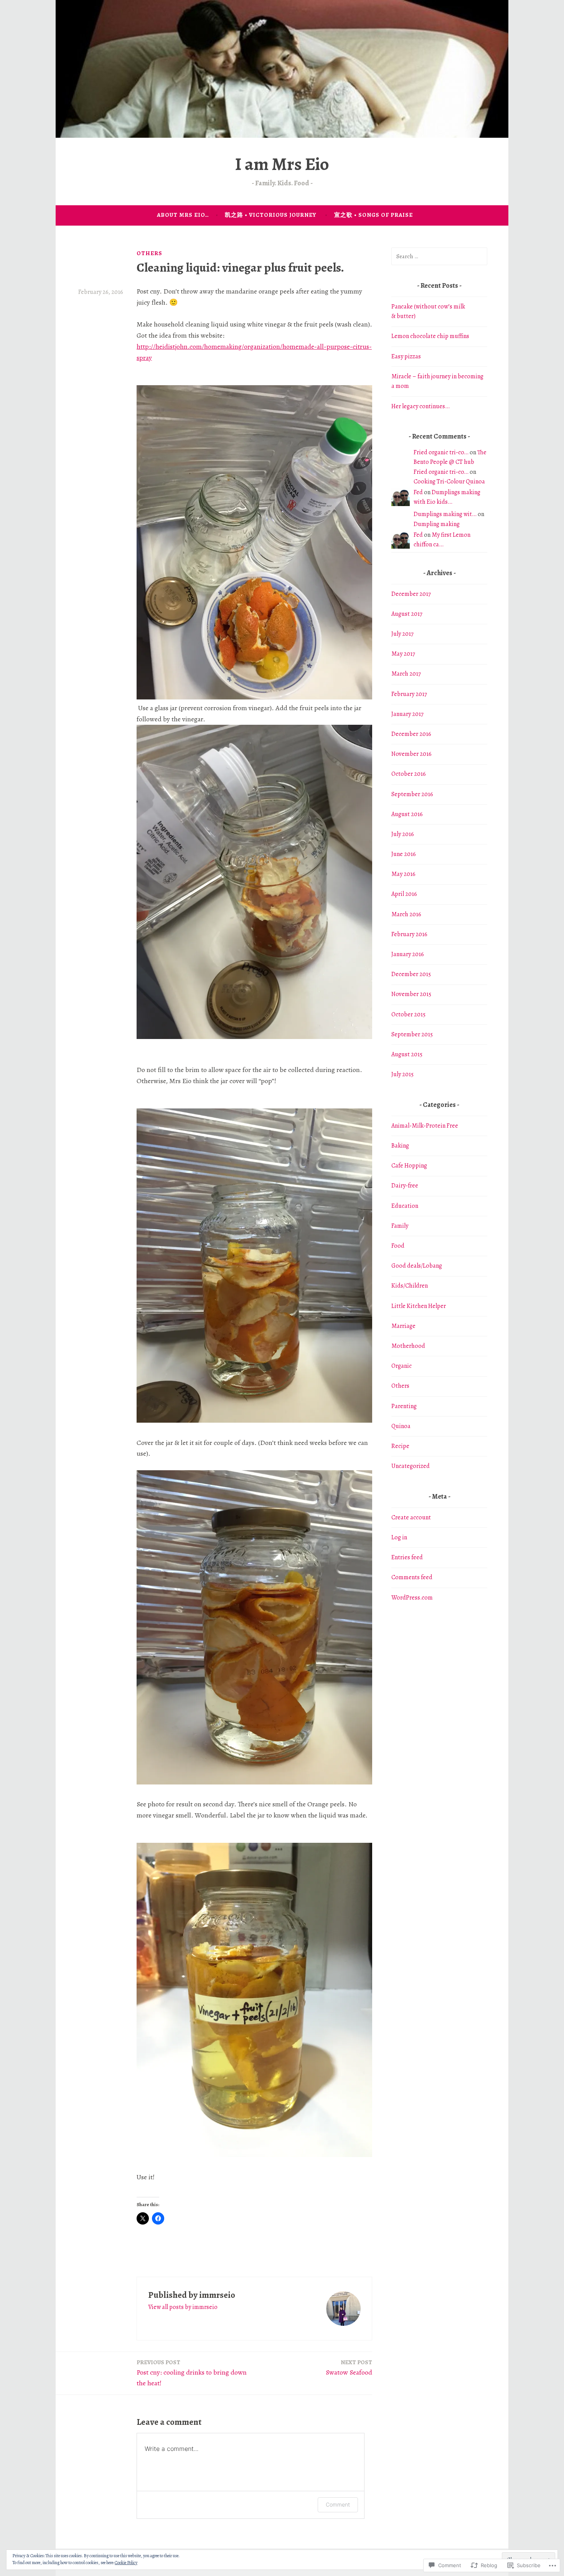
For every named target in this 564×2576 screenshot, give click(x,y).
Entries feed (407, 1557)
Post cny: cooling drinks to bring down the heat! (192, 2373)
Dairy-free (405, 1186)
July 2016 (403, 834)
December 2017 (411, 594)
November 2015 (411, 994)
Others (149, 253)
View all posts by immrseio (183, 2307)
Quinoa (401, 1426)
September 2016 (412, 794)
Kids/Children (410, 1286)
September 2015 (412, 1034)
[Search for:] (439, 256)
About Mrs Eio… (183, 215)
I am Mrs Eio (282, 164)
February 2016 (409, 934)
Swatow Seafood (349, 2368)
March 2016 (406, 914)
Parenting (404, 1406)
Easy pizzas (406, 356)
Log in (399, 1537)
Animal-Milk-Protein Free (425, 1126)
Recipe (400, 1446)
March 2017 (406, 674)
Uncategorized (411, 1466)
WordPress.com (412, 1598)
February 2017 (409, 694)
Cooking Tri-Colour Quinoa (449, 482)
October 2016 (409, 774)
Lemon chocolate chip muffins (430, 336)
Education (405, 1206)
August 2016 (407, 814)
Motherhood (408, 1346)
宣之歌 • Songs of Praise (374, 215)
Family (400, 1226)
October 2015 (408, 1014)
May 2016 (403, 874)
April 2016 (404, 894)
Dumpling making (437, 524)
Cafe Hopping (409, 1166)
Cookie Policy (126, 2563)
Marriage (403, 1326)
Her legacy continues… (421, 406)
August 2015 (407, 1054)
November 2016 (411, 754)
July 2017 (402, 634)
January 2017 (407, 714)
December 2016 (411, 734)
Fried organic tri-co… (441, 452)
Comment (338, 2504)
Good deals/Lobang (417, 1266)
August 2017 (407, 614)
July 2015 (402, 1074)
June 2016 (404, 854)
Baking (400, 1146)
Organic (402, 1366)
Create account (411, 1517)
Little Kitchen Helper (419, 1306)
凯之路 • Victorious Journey (271, 215)
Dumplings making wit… (445, 514)
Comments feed (412, 1577)
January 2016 (408, 954)
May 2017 (403, 654)
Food (398, 1246)
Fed (418, 492)
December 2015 (411, 974)
